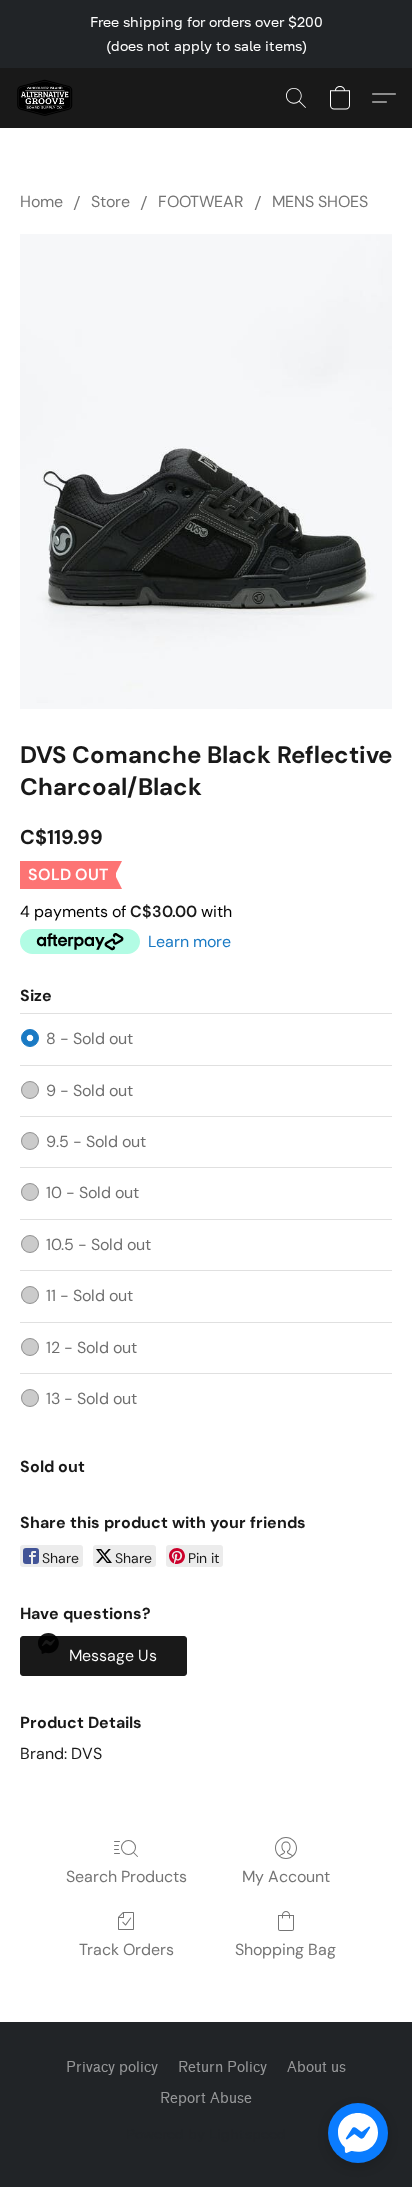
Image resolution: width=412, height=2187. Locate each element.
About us (316, 2067)
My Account (286, 1876)
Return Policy (222, 2067)
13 (91, 1398)
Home (41, 201)
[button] (46, 98)
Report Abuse (206, 2098)
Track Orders (126, 1949)
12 (91, 1347)
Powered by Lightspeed (206, 2133)
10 (92, 1192)
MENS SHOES (320, 201)
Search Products (126, 1876)
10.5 (98, 1244)
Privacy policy (112, 2067)
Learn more (189, 941)
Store (110, 201)
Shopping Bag (285, 1949)
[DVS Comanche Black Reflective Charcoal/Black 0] (206, 471)
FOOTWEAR (201, 201)
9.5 (96, 1141)
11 (89, 1295)
